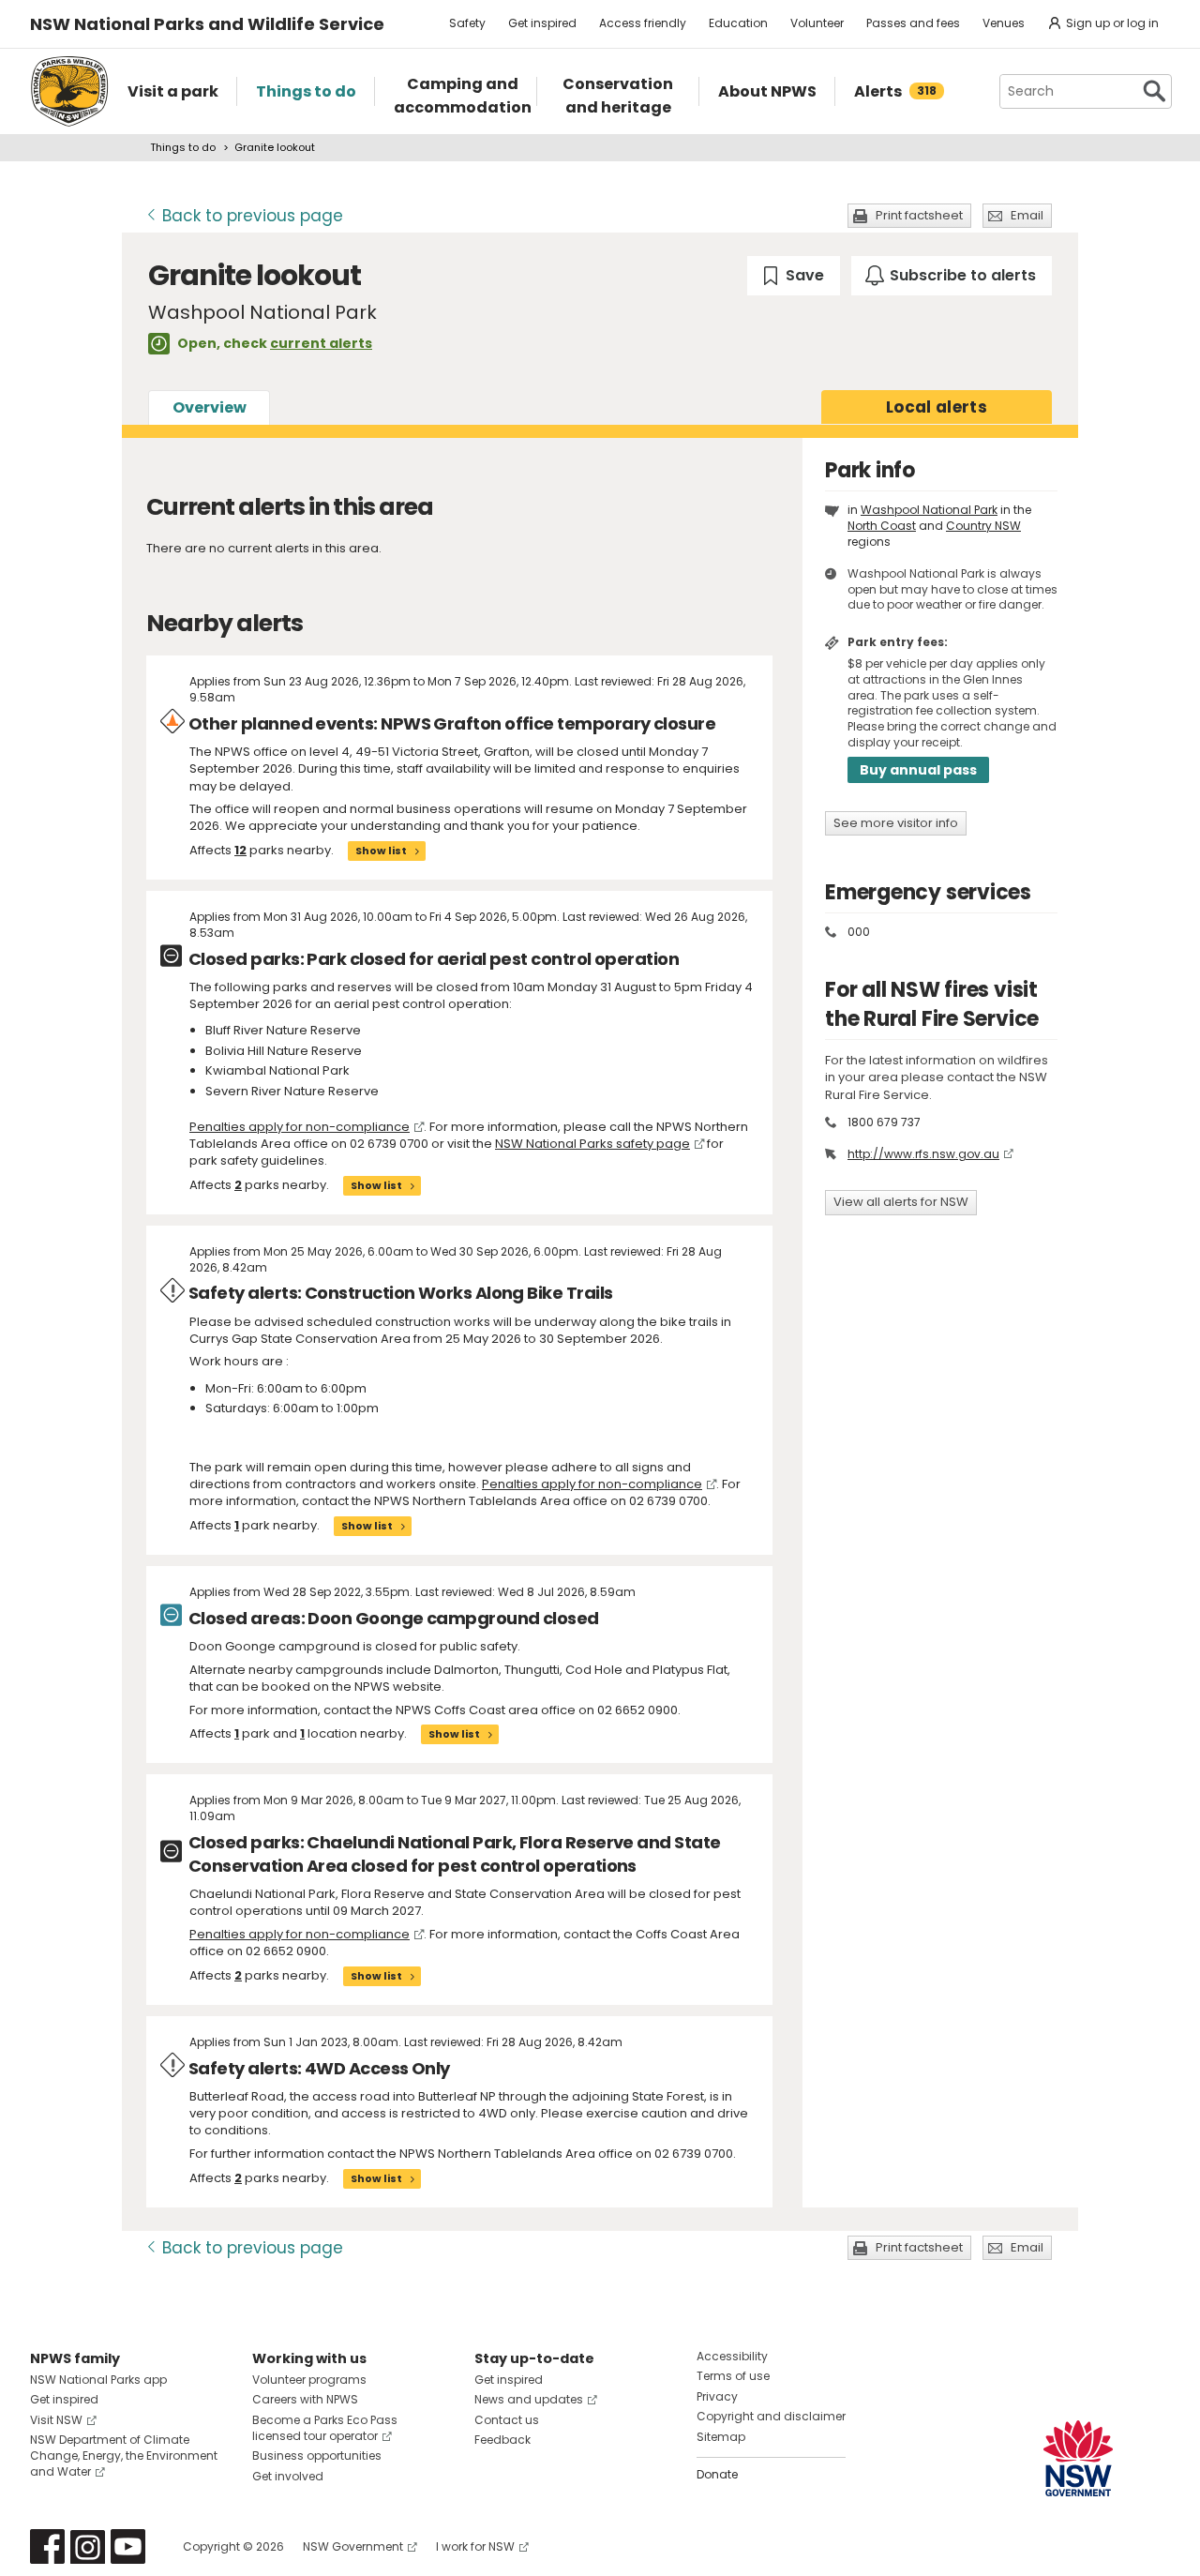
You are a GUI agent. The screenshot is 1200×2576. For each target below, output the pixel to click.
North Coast (882, 526)
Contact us (507, 2420)
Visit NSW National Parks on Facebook (47, 2546)
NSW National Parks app (98, 2380)
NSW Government (353, 2546)
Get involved (288, 2476)
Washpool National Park (929, 510)
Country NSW (983, 526)
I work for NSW (475, 2546)
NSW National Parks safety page (592, 1144)
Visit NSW (56, 2420)
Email (1027, 215)
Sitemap (721, 2437)
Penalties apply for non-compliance (300, 1127)
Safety (467, 23)
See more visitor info (896, 823)
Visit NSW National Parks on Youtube (128, 2546)
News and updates (529, 2399)
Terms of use (733, 2376)
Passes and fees (913, 23)
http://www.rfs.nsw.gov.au (923, 1154)
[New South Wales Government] (1078, 2458)
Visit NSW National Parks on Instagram (88, 2546)
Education (738, 23)
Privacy (717, 2396)
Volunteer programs (309, 2380)
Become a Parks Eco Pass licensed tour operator (325, 2428)
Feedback (502, 2440)
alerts (937, 407)
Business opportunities (317, 2455)
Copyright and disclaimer (771, 2416)
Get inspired (542, 23)
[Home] (69, 91)
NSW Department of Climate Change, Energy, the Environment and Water (124, 2455)
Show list (381, 851)
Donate (717, 2474)
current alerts (321, 343)
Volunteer (817, 23)
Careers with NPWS (305, 2399)
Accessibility (732, 2356)
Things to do (183, 147)
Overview (210, 407)
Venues (1004, 23)
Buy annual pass (918, 770)
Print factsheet (919, 215)
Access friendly (643, 23)
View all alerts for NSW (901, 1202)
